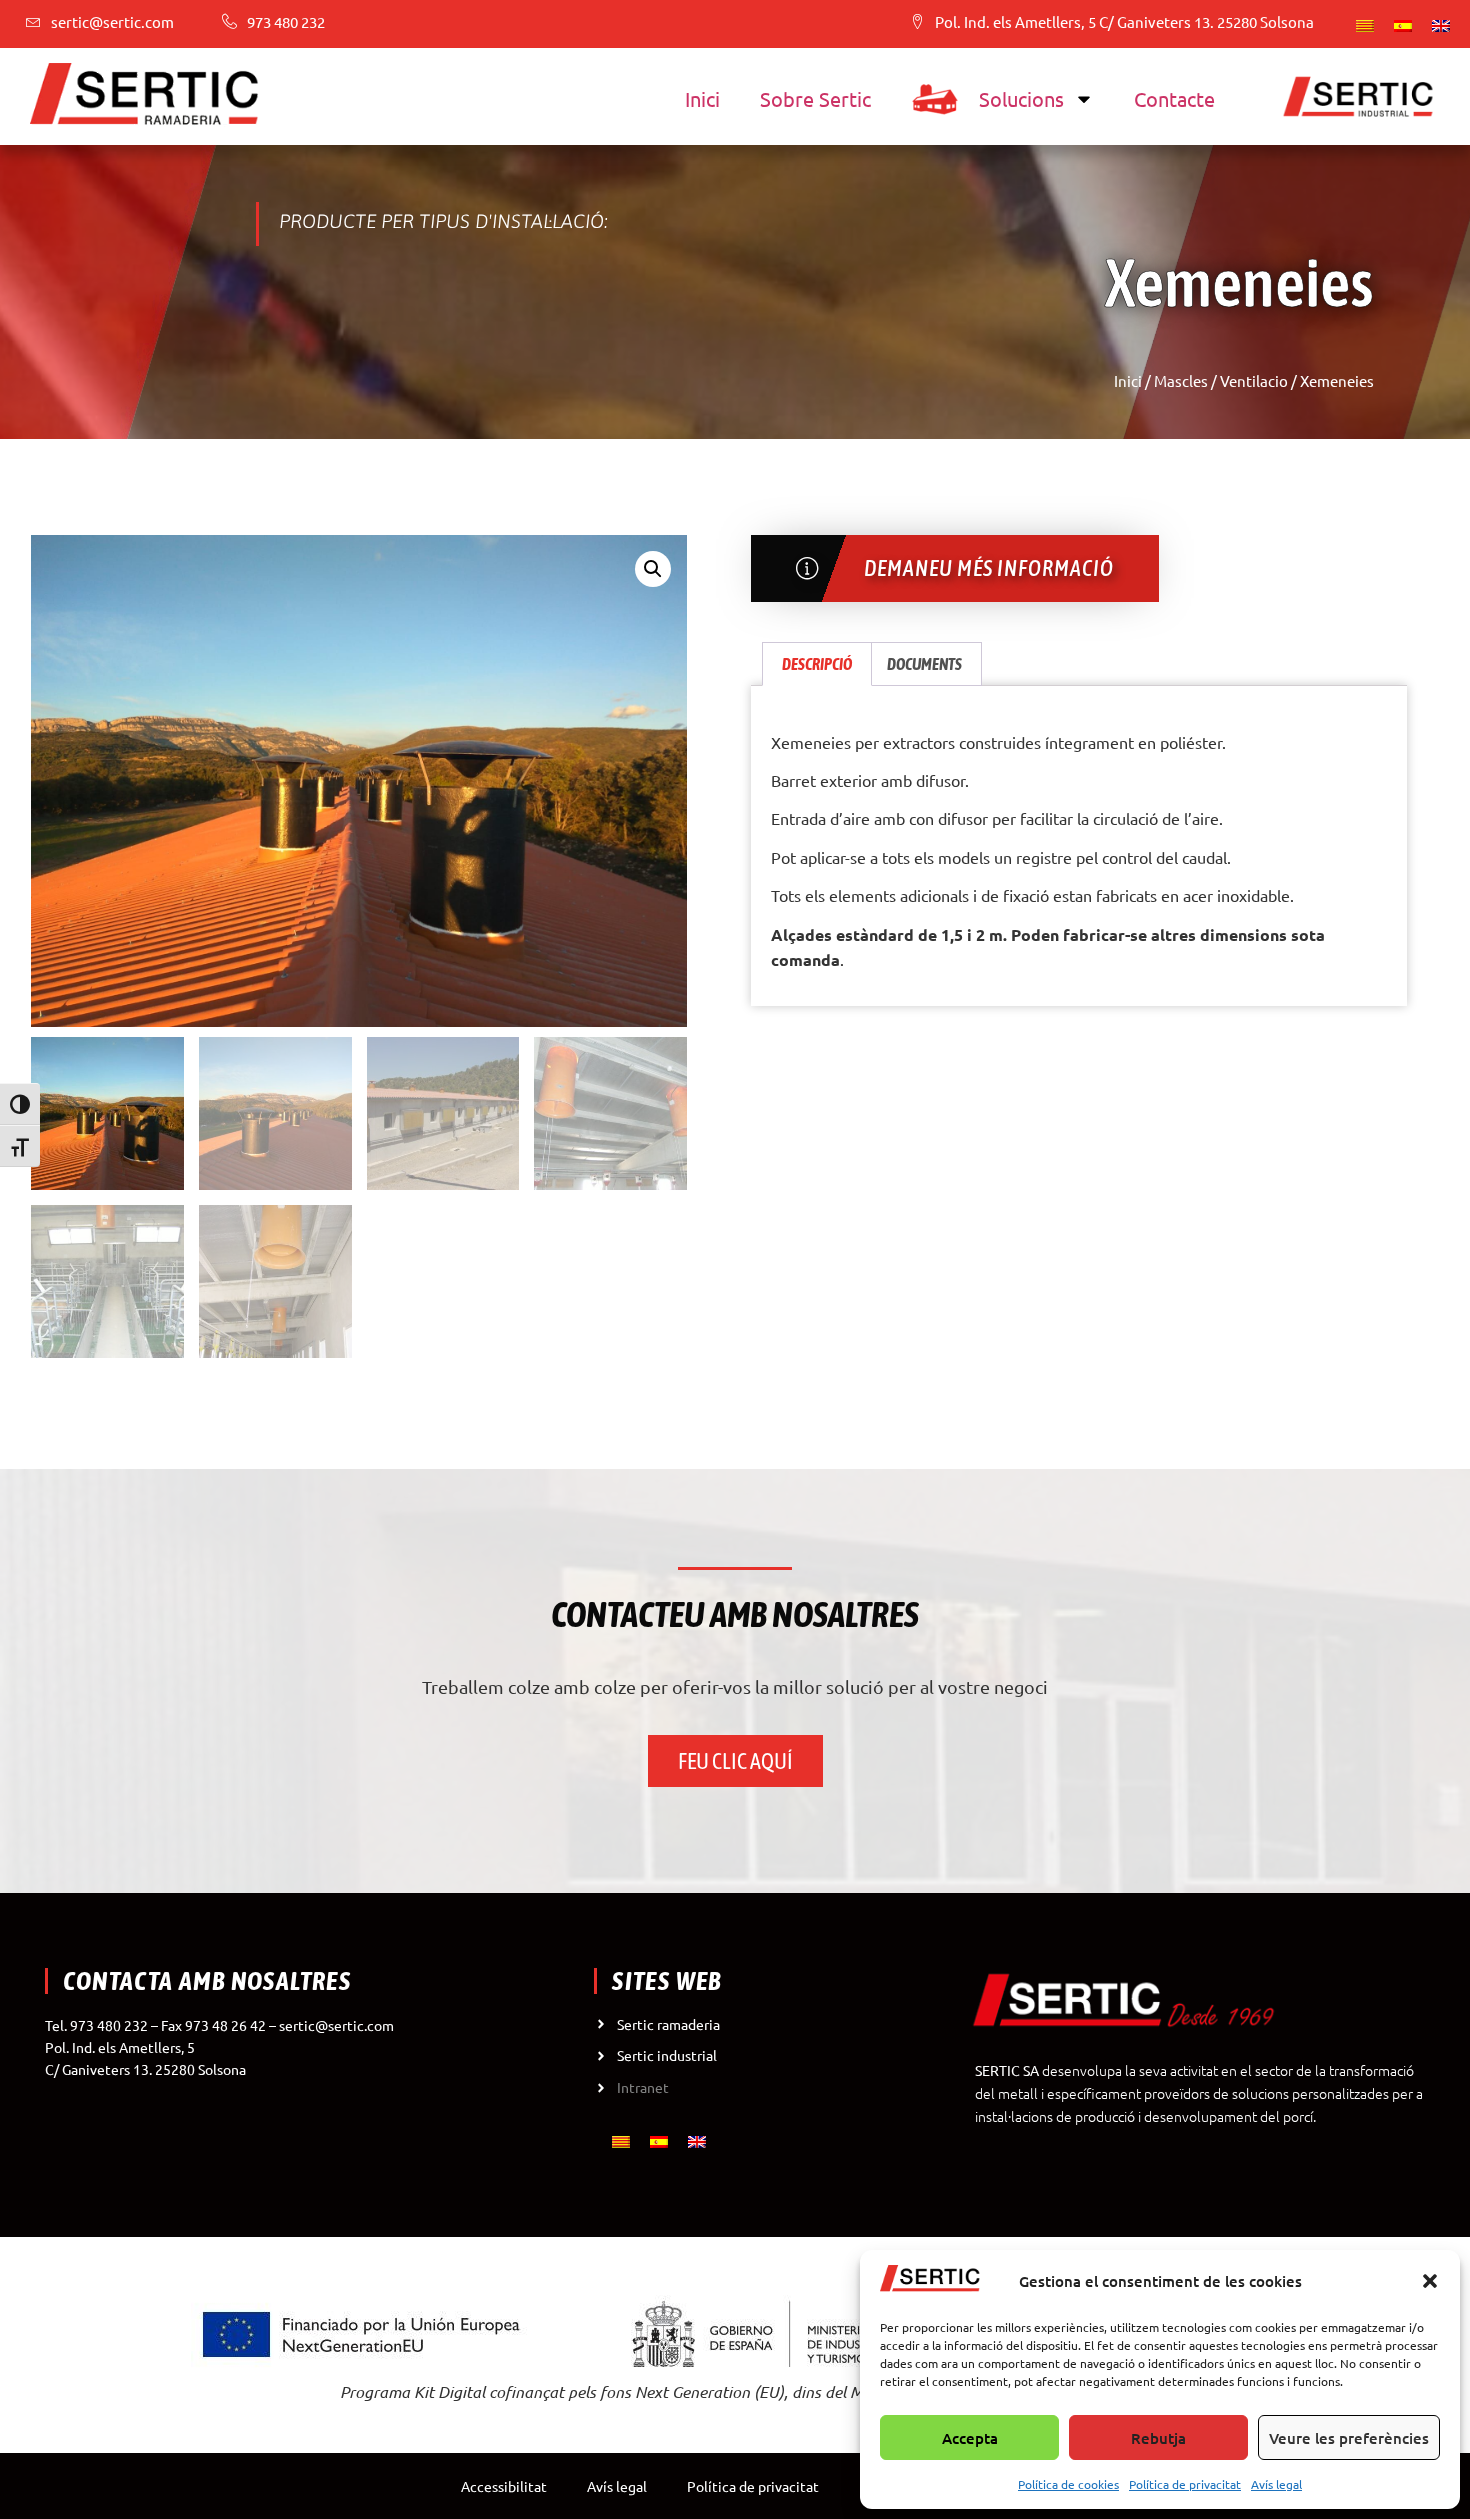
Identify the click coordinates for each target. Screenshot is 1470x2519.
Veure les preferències (1349, 2438)
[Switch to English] (1441, 24)
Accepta (970, 2438)
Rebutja (1158, 2438)
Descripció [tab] (817, 664)
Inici (702, 98)
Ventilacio (1254, 380)
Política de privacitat (1185, 2484)
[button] (1430, 2281)
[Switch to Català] (1365, 24)
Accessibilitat (504, 2486)
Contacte (1174, 98)
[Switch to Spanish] (1403, 24)
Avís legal (1276, 2484)
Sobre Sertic (815, 98)
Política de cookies (1068, 2484)
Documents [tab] (924, 664)
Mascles (1181, 380)
